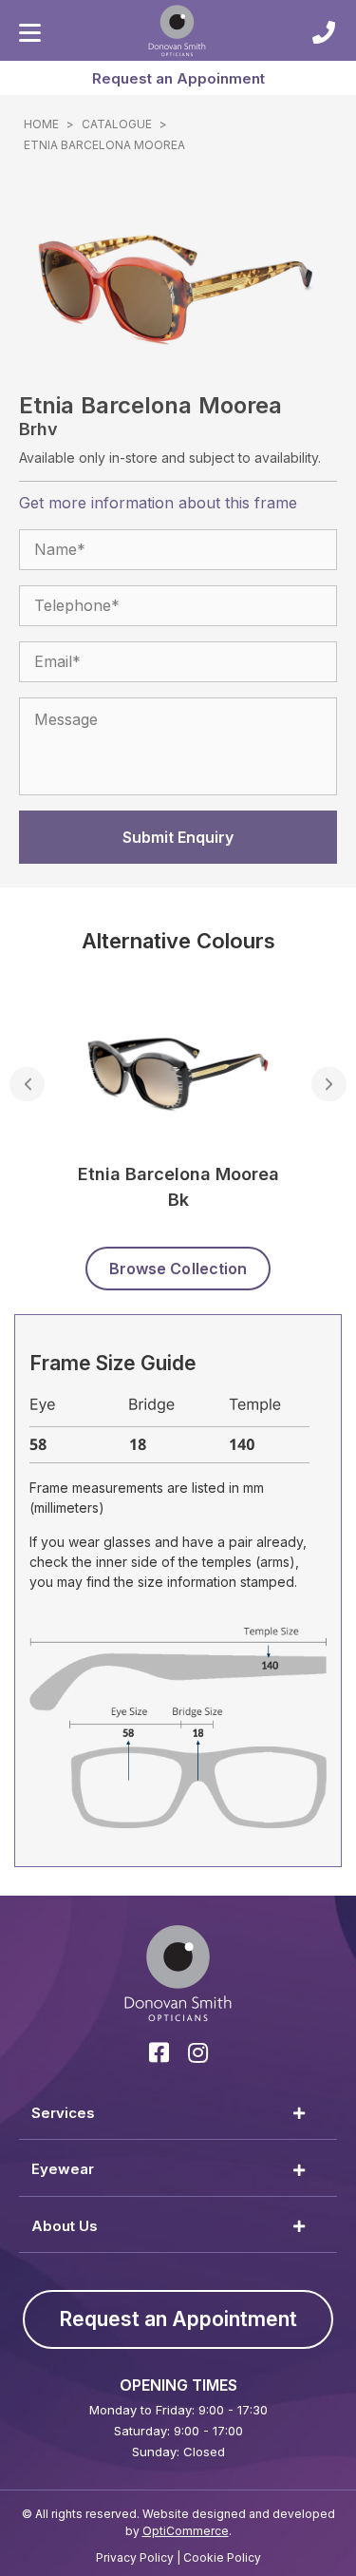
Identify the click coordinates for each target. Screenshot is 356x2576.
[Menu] (30, 33)
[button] (178, 78)
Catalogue (117, 124)
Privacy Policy (135, 2557)
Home (41, 124)
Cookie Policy (222, 2557)
